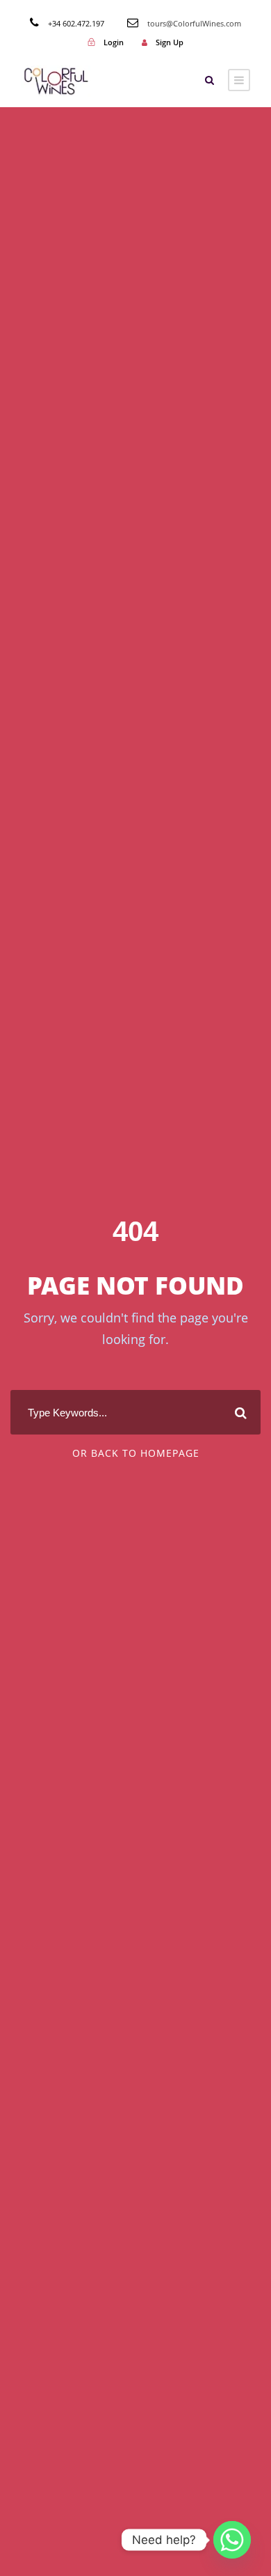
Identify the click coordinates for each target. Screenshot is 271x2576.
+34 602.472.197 (76, 23)
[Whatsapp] (232, 2540)
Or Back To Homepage (136, 1453)
